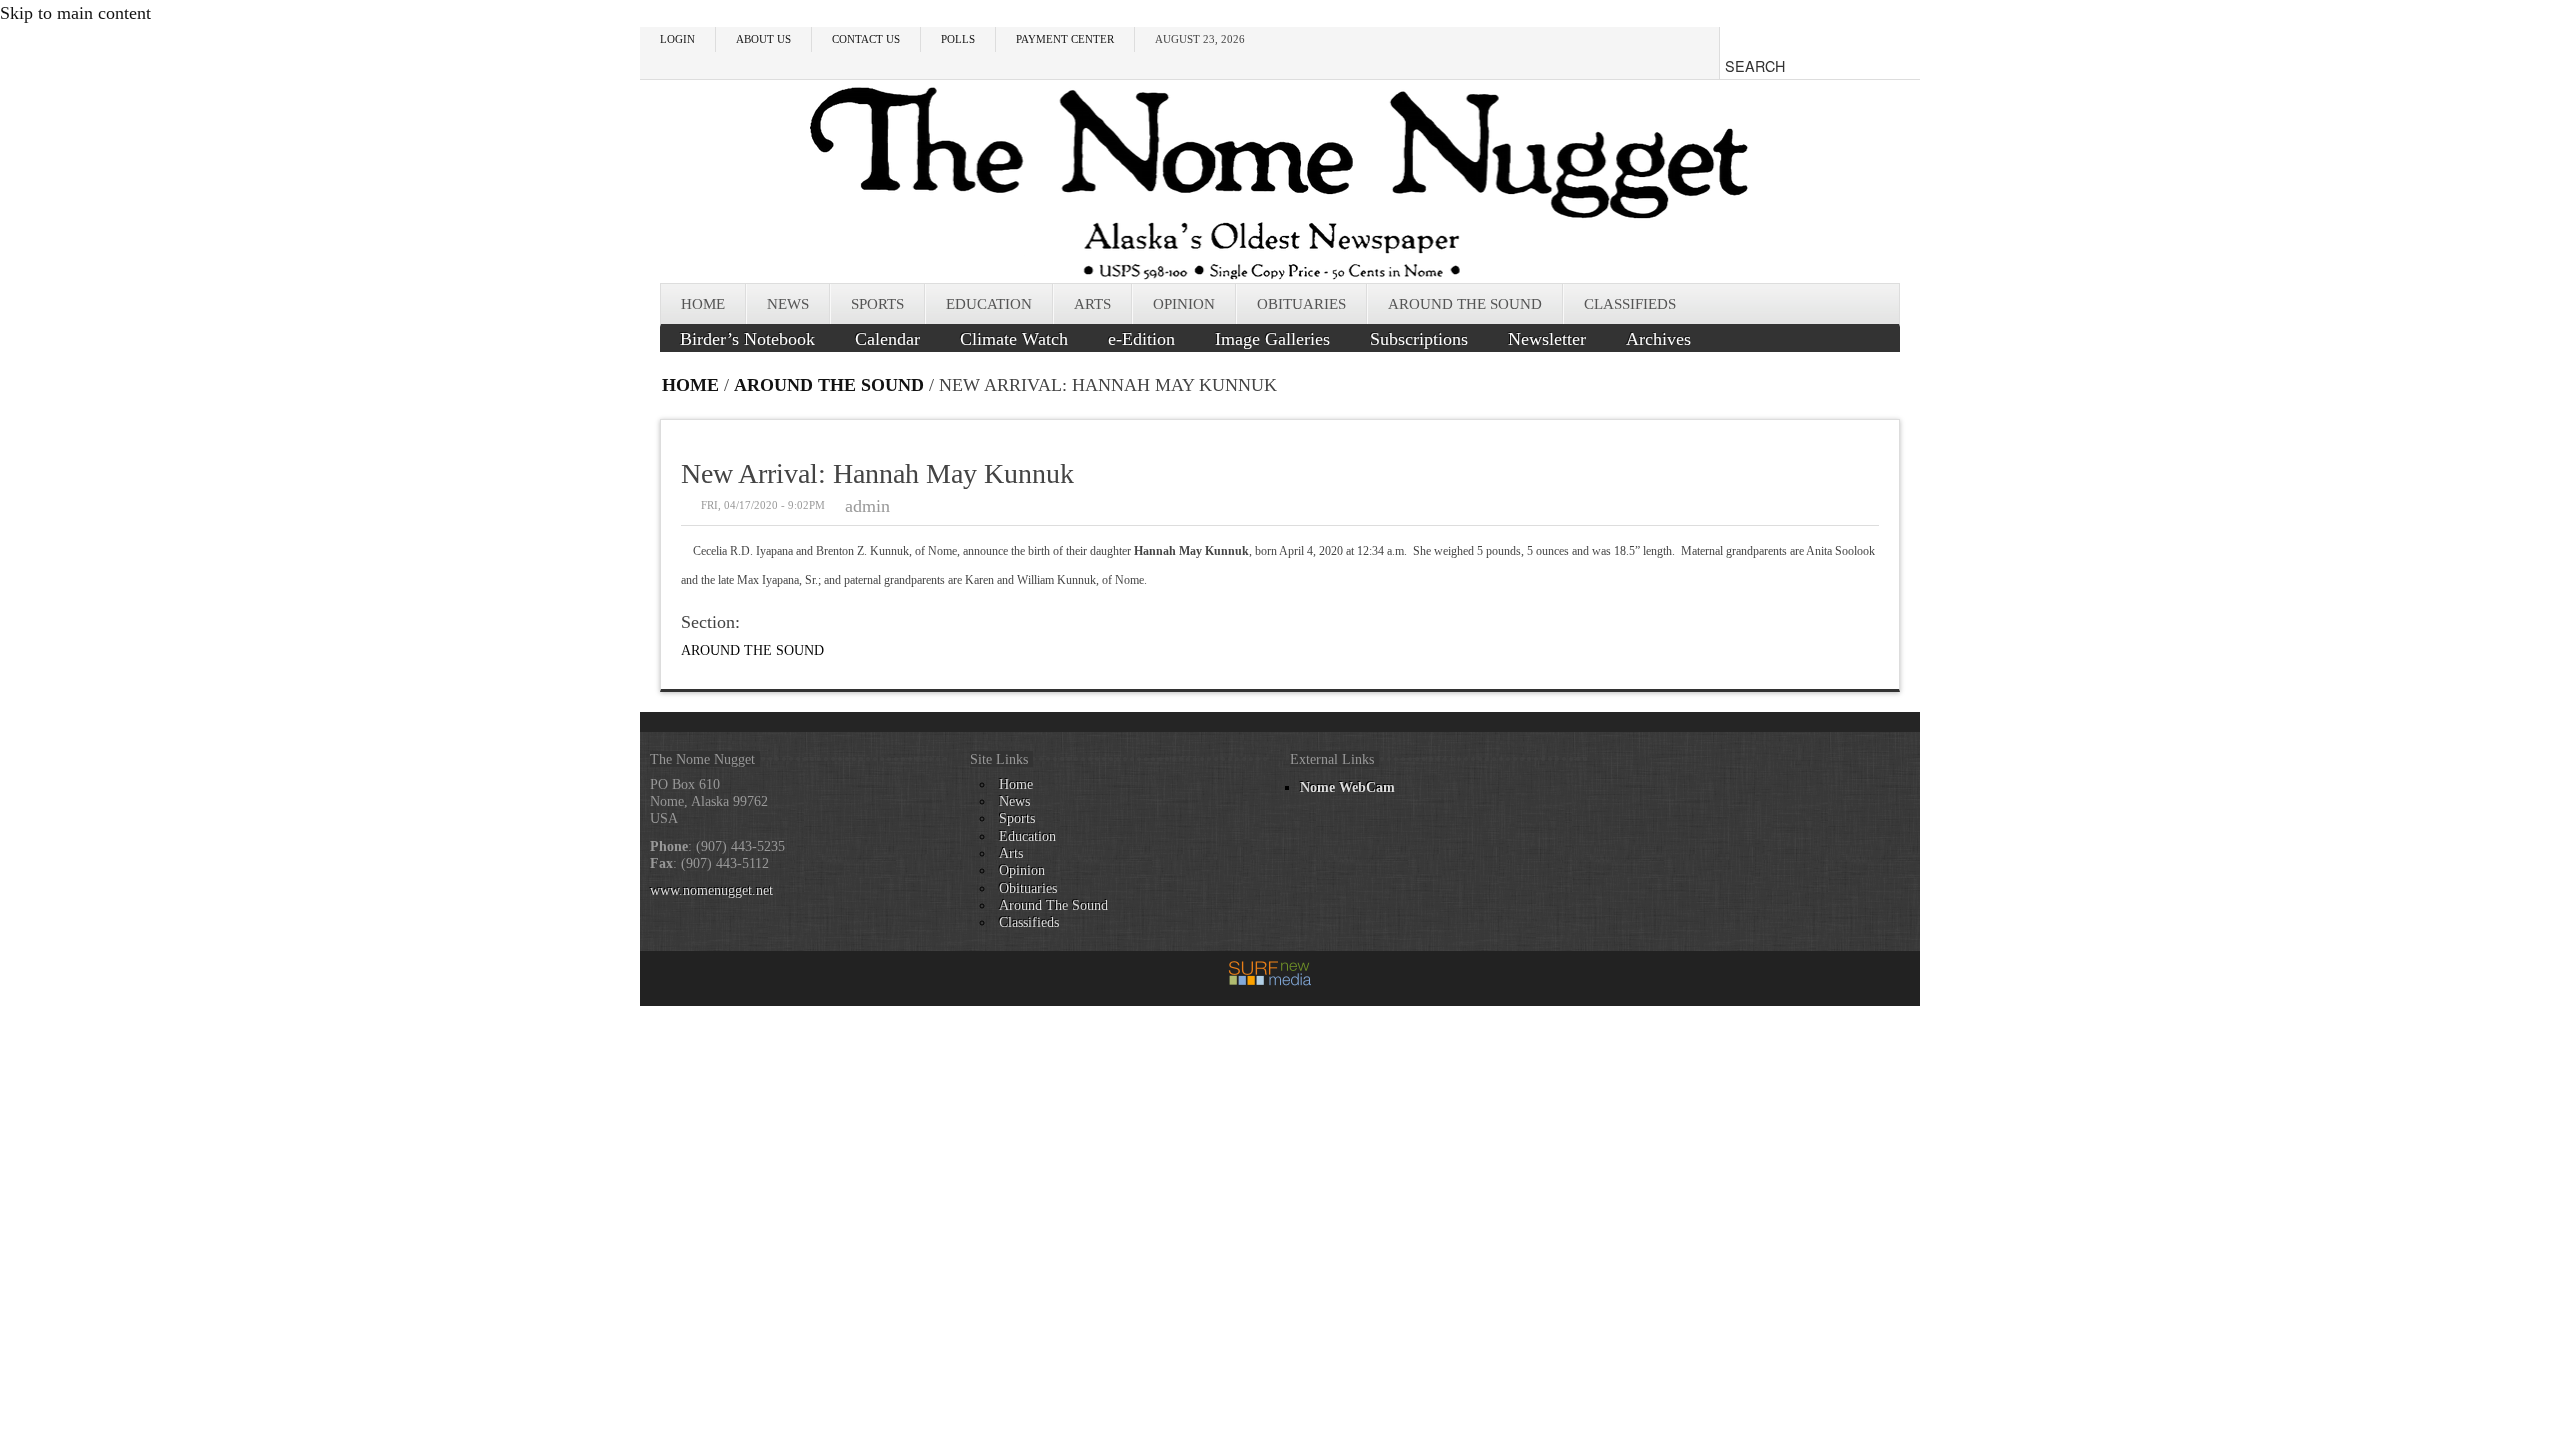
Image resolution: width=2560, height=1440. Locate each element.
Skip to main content (75, 13)
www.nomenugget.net (711, 890)
